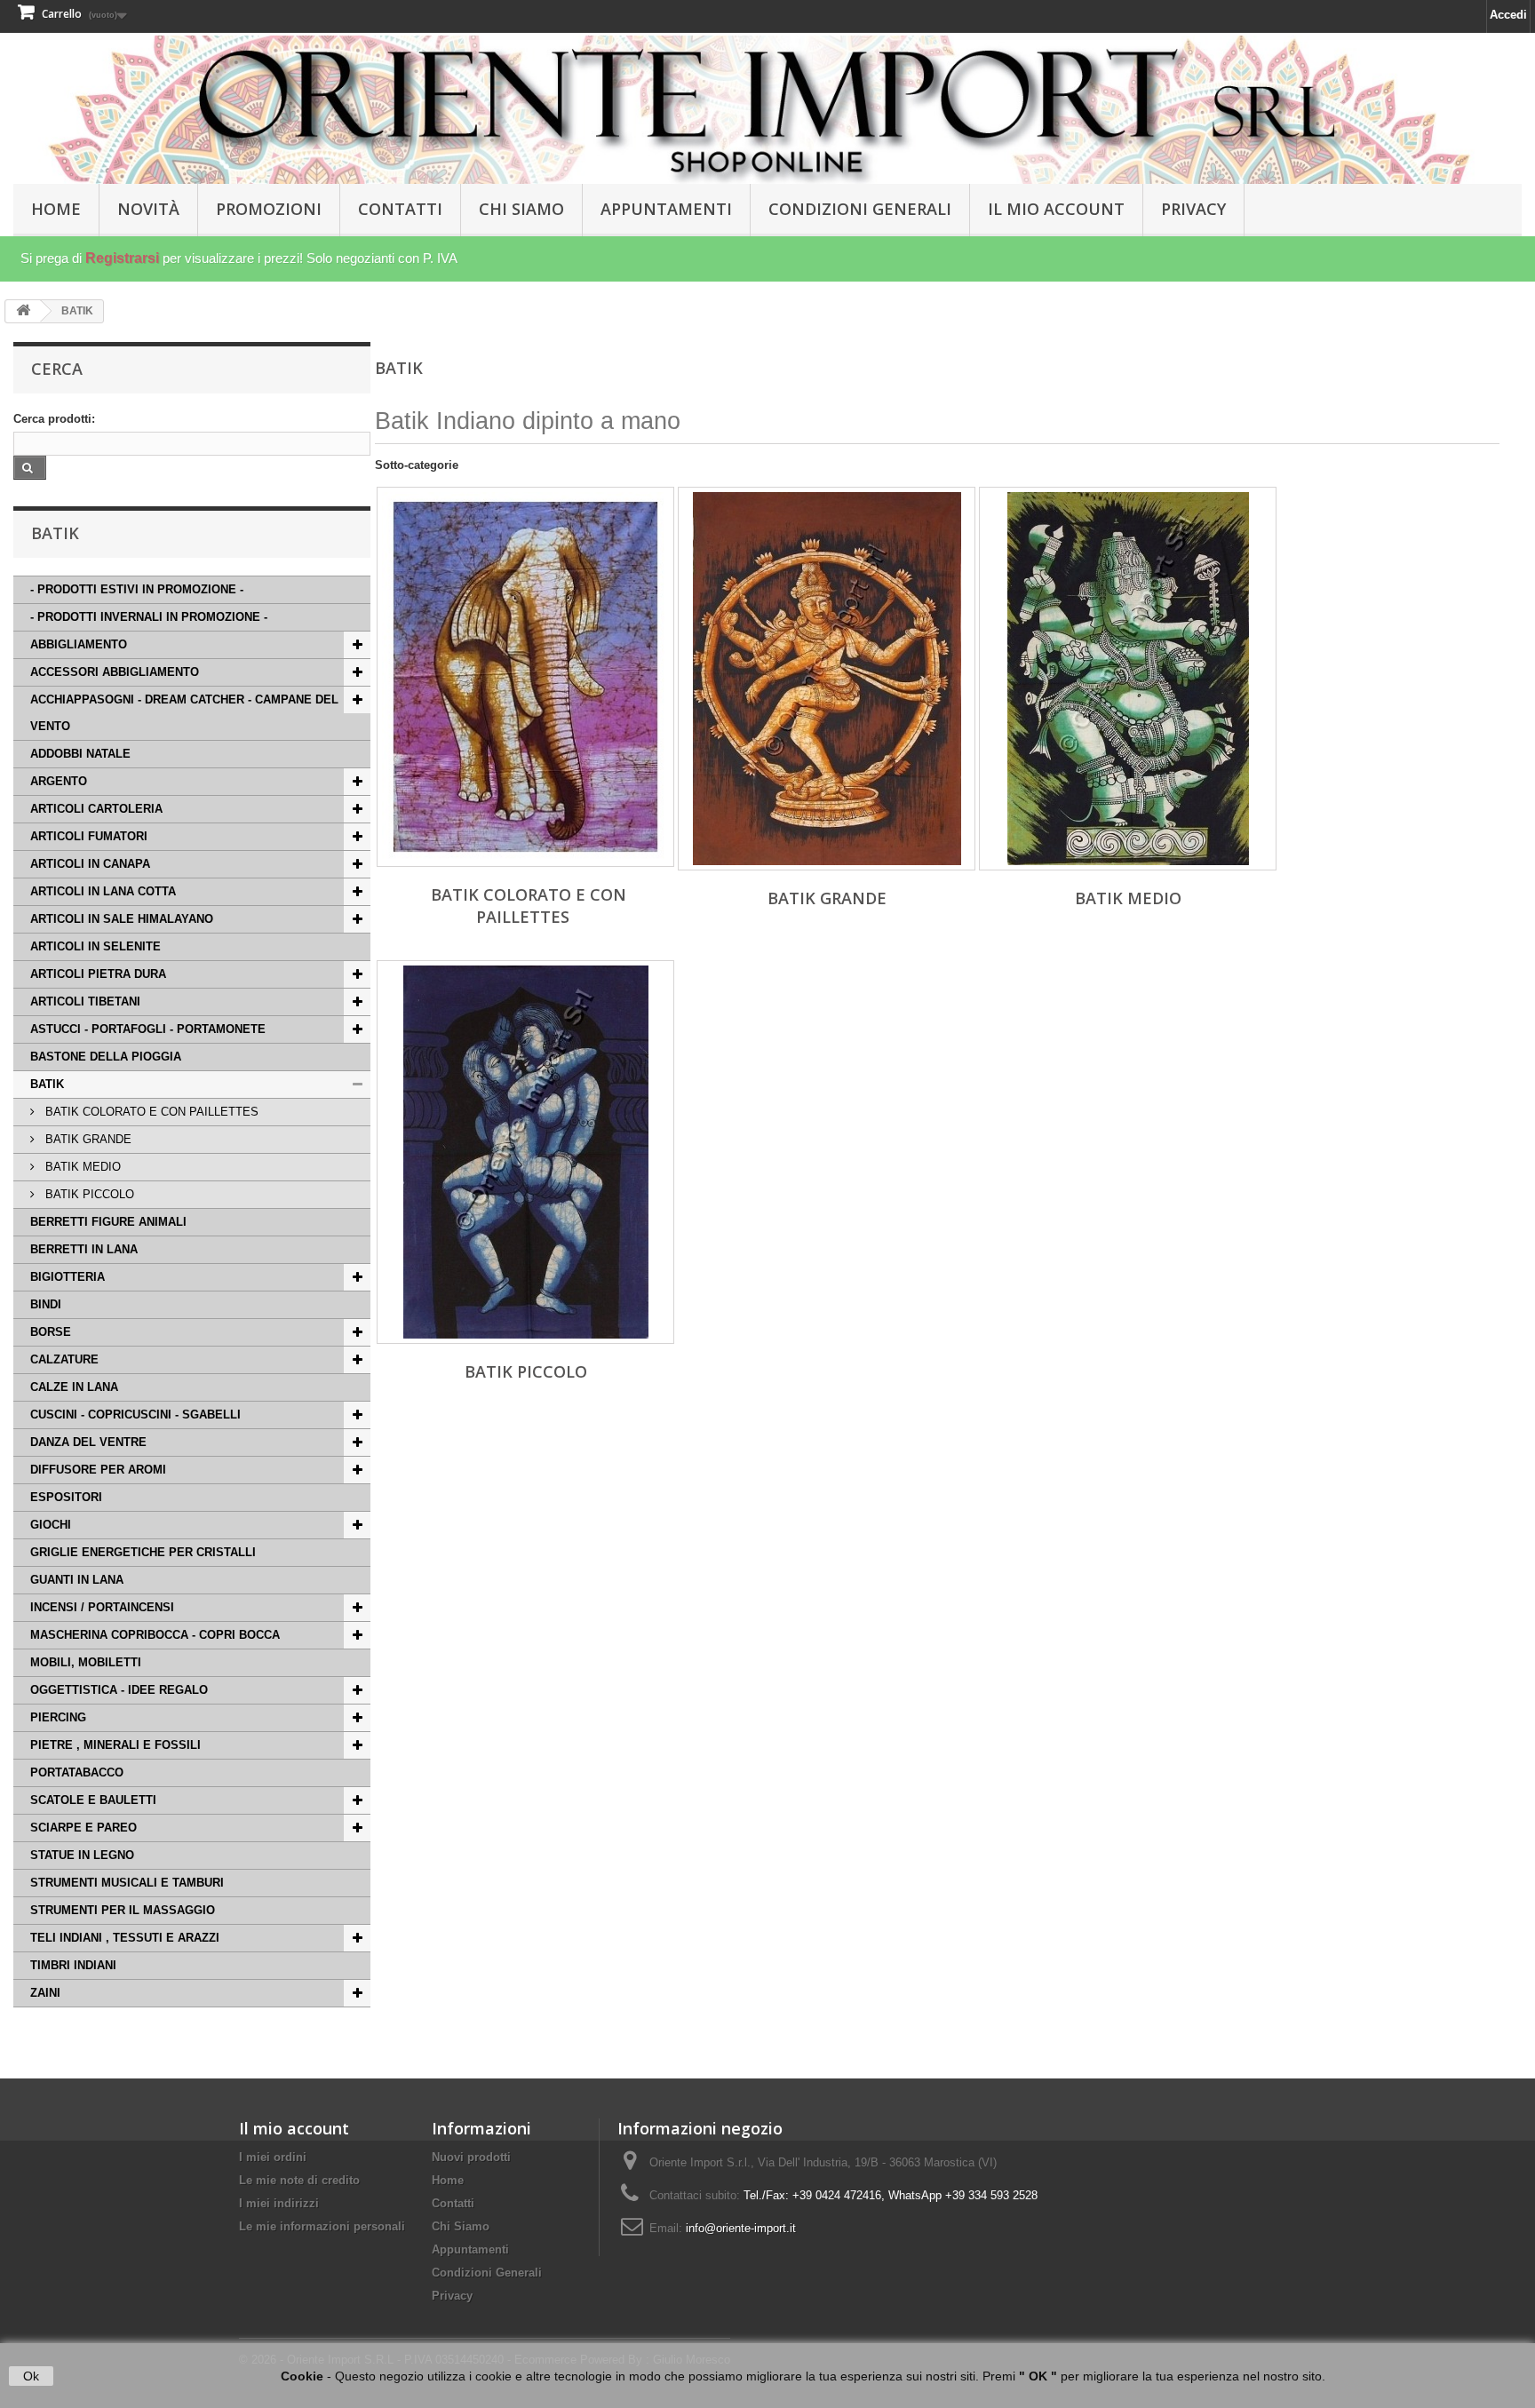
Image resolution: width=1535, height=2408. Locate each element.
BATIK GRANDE (87, 1139)
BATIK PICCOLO (88, 1194)
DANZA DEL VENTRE (88, 1442)
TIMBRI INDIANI (73, 1965)
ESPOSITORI (66, 1497)
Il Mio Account (1056, 209)
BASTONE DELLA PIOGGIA (106, 1057)
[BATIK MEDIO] (1128, 679)
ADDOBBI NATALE (80, 754)
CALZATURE (64, 1359)
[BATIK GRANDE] (827, 679)
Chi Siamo (521, 209)
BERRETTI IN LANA (84, 1249)
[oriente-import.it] (767, 110)
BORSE (51, 1332)
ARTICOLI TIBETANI (85, 1001)
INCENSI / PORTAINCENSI (102, 1607)
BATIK (47, 1084)
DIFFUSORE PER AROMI (98, 1470)
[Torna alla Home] (23, 311)
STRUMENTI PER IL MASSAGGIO (123, 1910)
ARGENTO (59, 781)
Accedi (1508, 15)
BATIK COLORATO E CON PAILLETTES (150, 1112)
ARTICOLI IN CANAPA (90, 864)
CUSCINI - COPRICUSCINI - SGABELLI (135, 1415)
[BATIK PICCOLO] (525, 1152)
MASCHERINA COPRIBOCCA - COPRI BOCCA (155, 1635)
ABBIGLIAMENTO (79, 644)
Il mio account (294, 2128)
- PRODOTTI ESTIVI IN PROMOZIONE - (137, 589)
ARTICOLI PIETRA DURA (98, 974)
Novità (148, 209)
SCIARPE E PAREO (84, 1828)
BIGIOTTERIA (68, 1277)
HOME (56, 209)
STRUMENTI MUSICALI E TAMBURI (127, 1883)
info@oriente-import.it (741, 2228)
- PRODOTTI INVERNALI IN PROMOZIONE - (149, 617)
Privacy (1193, 209)
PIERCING (58, 1717)
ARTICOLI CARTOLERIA (96, 809)
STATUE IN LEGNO (82, 1855)
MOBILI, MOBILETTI (86, 1662)
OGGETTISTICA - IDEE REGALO (119, 1690)
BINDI (46, 1304)
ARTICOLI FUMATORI (89, 836)
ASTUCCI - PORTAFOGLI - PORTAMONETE (148, 1029)
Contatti (400, 209)
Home (448, 2180)
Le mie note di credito (299, 2180)
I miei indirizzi (279, 2203)
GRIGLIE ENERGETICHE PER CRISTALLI (143, 1552)
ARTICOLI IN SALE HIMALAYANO (122, 919)
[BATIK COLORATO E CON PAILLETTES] (525, 677)
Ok (31, 2376)
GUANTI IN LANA (77, 1580)
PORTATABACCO (77, 1772)
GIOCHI (51, 1525)
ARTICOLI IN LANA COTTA (103, 891)
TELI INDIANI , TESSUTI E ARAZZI (125, 1938)
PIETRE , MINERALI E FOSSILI (115, 1745)
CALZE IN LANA (74, 1387)
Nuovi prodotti (471, 2157)
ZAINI (45, 1993)
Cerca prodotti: (54, 419)
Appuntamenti (666, 209)
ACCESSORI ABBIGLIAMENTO (115, 672)
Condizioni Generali (860, 209)
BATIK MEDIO (81, 1167)
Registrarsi (122, 258)
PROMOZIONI (269, 209)
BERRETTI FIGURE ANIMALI (108, 1222)
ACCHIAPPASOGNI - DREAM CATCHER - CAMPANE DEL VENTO (184, 713)
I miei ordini (273, 2157)
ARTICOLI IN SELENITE (95, 946)
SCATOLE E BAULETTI (93, 1800)
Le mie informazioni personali (322, 2226)
